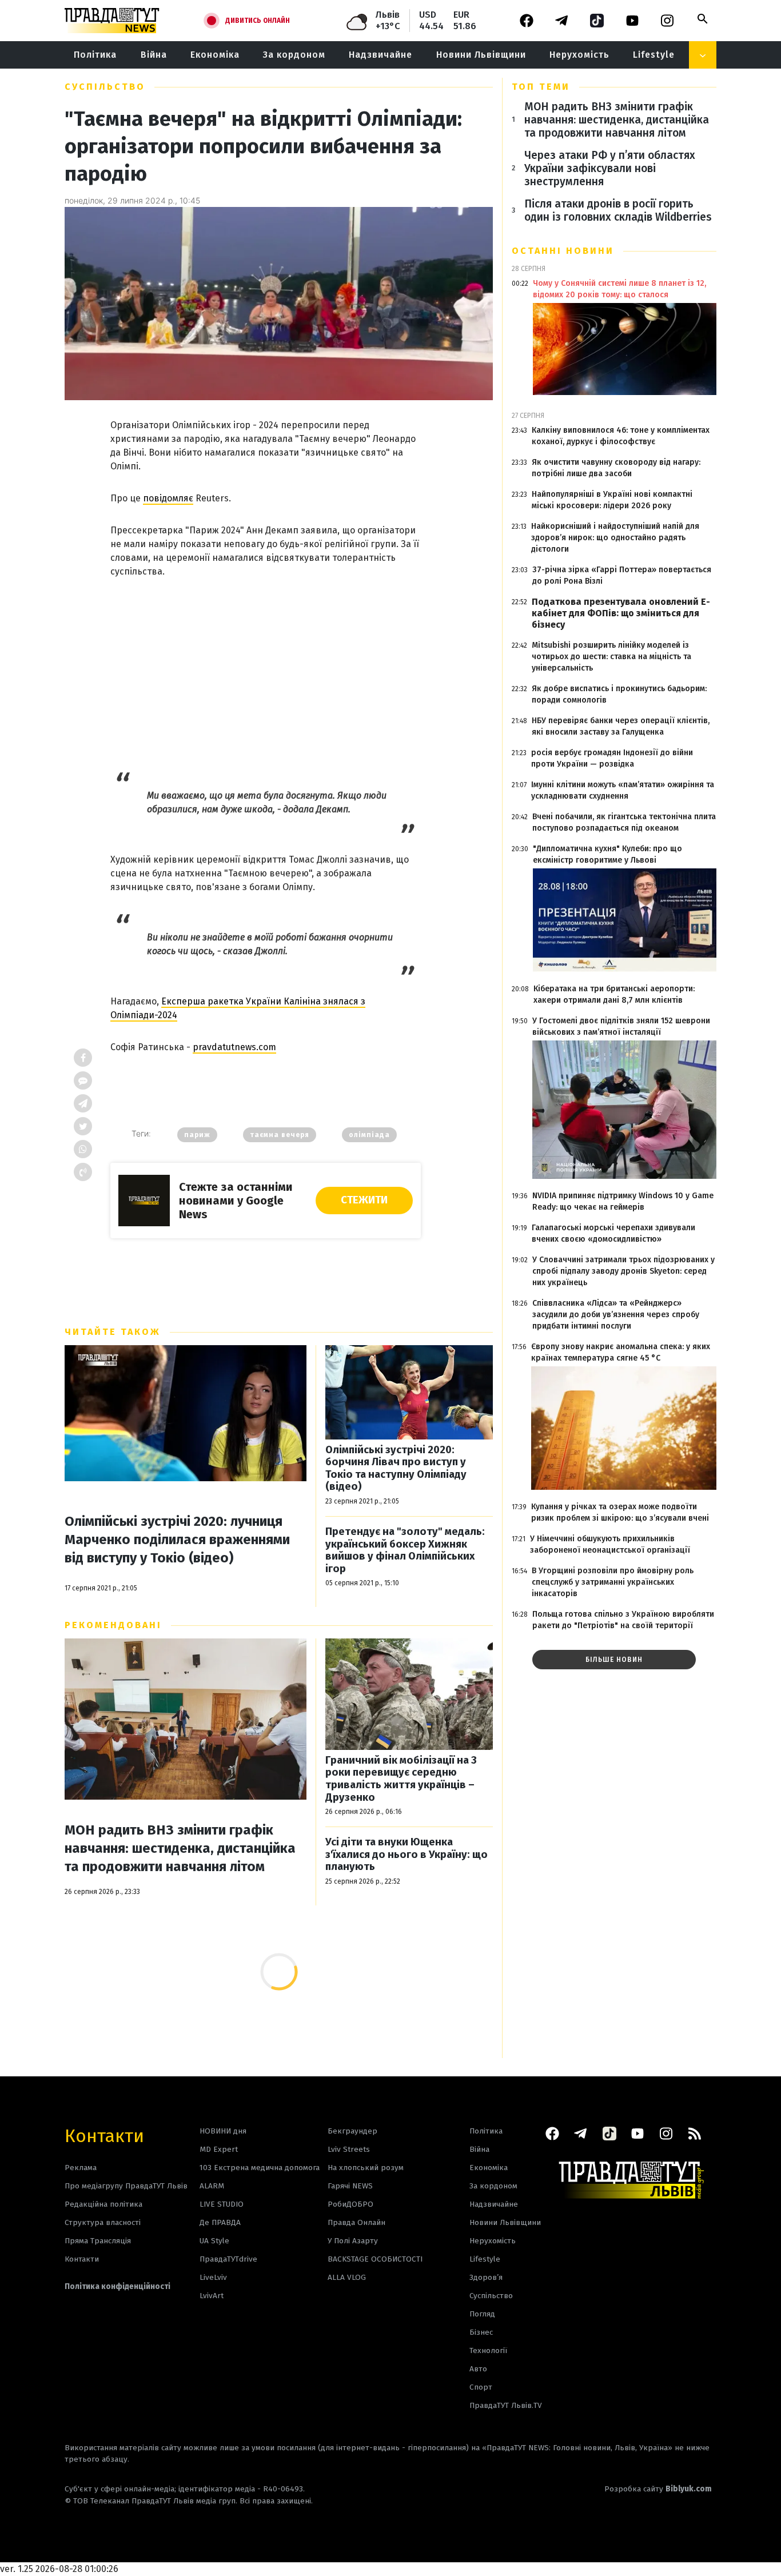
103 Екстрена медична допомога (260, 2168)
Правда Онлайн (356, 2222)
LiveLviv (213, 2277)
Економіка (215, 55)
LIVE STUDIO (222, 2204)
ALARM (212, 2186)
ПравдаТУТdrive (228, 2259)
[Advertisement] (266, 666)
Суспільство (105, 87)
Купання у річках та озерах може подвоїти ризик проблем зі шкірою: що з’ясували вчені (620, 1512)
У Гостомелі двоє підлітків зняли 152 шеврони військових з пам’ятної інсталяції (621, 1026)
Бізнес (481, 2332)
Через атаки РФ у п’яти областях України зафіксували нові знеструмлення (610, 168)
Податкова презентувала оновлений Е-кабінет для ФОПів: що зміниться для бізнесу (621, 613)
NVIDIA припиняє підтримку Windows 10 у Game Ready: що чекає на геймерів (623, 1201)
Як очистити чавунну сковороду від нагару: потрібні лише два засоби (616, 468)
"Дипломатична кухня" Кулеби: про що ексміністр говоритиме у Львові (607, 854)
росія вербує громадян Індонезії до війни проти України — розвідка (612, 758)
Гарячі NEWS (350, 2186)
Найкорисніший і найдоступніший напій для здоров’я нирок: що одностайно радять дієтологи (615, 538)
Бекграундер (352, 2131)
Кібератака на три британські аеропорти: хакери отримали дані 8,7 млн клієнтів (614, 994)
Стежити (364, 1200)
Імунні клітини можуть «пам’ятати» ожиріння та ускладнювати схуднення (623, 790)
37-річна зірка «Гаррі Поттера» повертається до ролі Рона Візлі (622, 575)
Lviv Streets (349, 2149)
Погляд (482, 2314)
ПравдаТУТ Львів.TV (506, 2405)
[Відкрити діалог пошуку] (703, 19)
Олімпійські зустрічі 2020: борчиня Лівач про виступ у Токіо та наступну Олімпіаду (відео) (396, 1469)
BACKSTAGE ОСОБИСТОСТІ (375, 2259)
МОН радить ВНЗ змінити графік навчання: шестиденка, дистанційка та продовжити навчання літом (180, 1848)
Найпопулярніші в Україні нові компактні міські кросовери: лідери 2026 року (612, 500)
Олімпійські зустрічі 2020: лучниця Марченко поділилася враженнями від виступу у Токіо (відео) (177, 1540)
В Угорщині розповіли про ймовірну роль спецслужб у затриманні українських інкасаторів (613, 1582)
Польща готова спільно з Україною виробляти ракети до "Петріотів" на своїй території (623, 1620)
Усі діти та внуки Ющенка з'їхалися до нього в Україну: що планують (407, 1855)
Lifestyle (654, 55)
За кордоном (294, 55)
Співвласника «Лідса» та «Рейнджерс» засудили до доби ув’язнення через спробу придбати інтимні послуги (616, 1315)
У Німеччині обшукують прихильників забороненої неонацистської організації (610, 1544)
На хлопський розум (366, 2168)
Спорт (481, 2387)
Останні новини (563, 251)
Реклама (81, 2168)
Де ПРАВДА (220, 2222)
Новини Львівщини (481, 55)
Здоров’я (486, 2277)
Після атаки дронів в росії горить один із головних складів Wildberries (618, 210)
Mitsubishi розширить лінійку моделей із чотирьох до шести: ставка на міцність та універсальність (611, 657)
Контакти (104, 2135)
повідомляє (168, 498)
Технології (488, 2350)
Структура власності (103, 2222)
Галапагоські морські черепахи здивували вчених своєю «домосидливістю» (613, 1233)
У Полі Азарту (353, 2241)
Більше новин (614, 1660)
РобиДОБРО (350, 2204)
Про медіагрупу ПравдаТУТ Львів (126, 2186)
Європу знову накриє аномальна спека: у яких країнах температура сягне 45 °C (621, 1352)
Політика (95, 55)
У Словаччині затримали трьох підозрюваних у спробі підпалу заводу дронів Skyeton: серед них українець (623, 1271)
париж (197, 1135)
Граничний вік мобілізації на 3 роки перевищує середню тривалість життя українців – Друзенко (401, 1779)
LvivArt (212, 2296)
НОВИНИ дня (223, 2131)
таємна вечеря (280, 1135)
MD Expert (219, 2149)
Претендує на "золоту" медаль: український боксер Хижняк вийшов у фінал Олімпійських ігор (405, 1550)
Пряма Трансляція (98, 2241)
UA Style (214, 2241)
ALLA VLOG (347, 2277)
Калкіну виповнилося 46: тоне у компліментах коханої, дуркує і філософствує (621, 436)
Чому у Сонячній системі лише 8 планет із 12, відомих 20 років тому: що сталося (619, 289)
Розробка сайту (658, 2489)
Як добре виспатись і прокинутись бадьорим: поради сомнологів (619, 694)
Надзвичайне (380, 55)
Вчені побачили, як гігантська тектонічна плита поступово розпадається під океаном (624, 822)
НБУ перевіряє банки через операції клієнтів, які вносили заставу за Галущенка (621, 726)
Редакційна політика (103, 2204)
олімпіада (369, 1135)
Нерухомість (579, 55)
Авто (478, 2369)
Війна (154, 55)
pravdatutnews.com (234, 1047)
